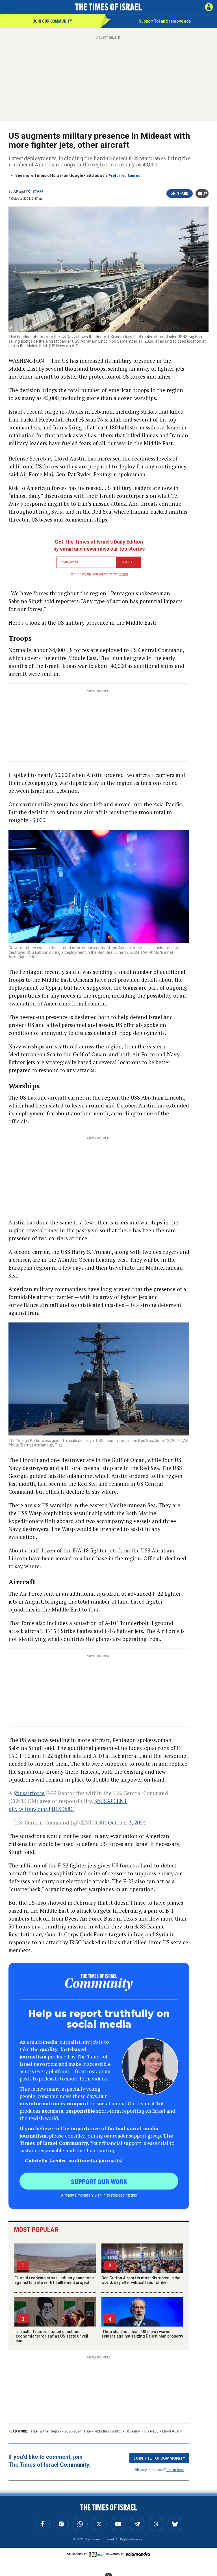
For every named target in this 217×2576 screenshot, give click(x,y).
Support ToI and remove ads (165, 21)
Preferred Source (124, 176)
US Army (133, 2431)
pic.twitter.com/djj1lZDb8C (41, 1809)
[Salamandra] (138, 2554)
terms (123, 574)
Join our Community (52, 21)
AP (16, 192)
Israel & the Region (45, 2431)
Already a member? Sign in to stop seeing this (99, 2195)
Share (183, 194)
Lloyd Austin (172, 2431)
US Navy (151, 2431)
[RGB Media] (97, 2554)
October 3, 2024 (127, 1822)
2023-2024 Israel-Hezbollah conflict (93, 2431)
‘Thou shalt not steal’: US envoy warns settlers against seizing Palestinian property (142, 2334)
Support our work (99, 2181)
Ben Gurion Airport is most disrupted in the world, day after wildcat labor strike (141, 2280)
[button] (209, 7)
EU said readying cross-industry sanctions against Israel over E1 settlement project (54, 2280)
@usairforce (29, 1793)
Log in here (175, 2469)
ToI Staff (34, 192)
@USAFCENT (111, 1801)
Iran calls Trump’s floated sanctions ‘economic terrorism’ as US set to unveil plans (51, 2336)
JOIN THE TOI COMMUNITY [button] (159, 2458)
